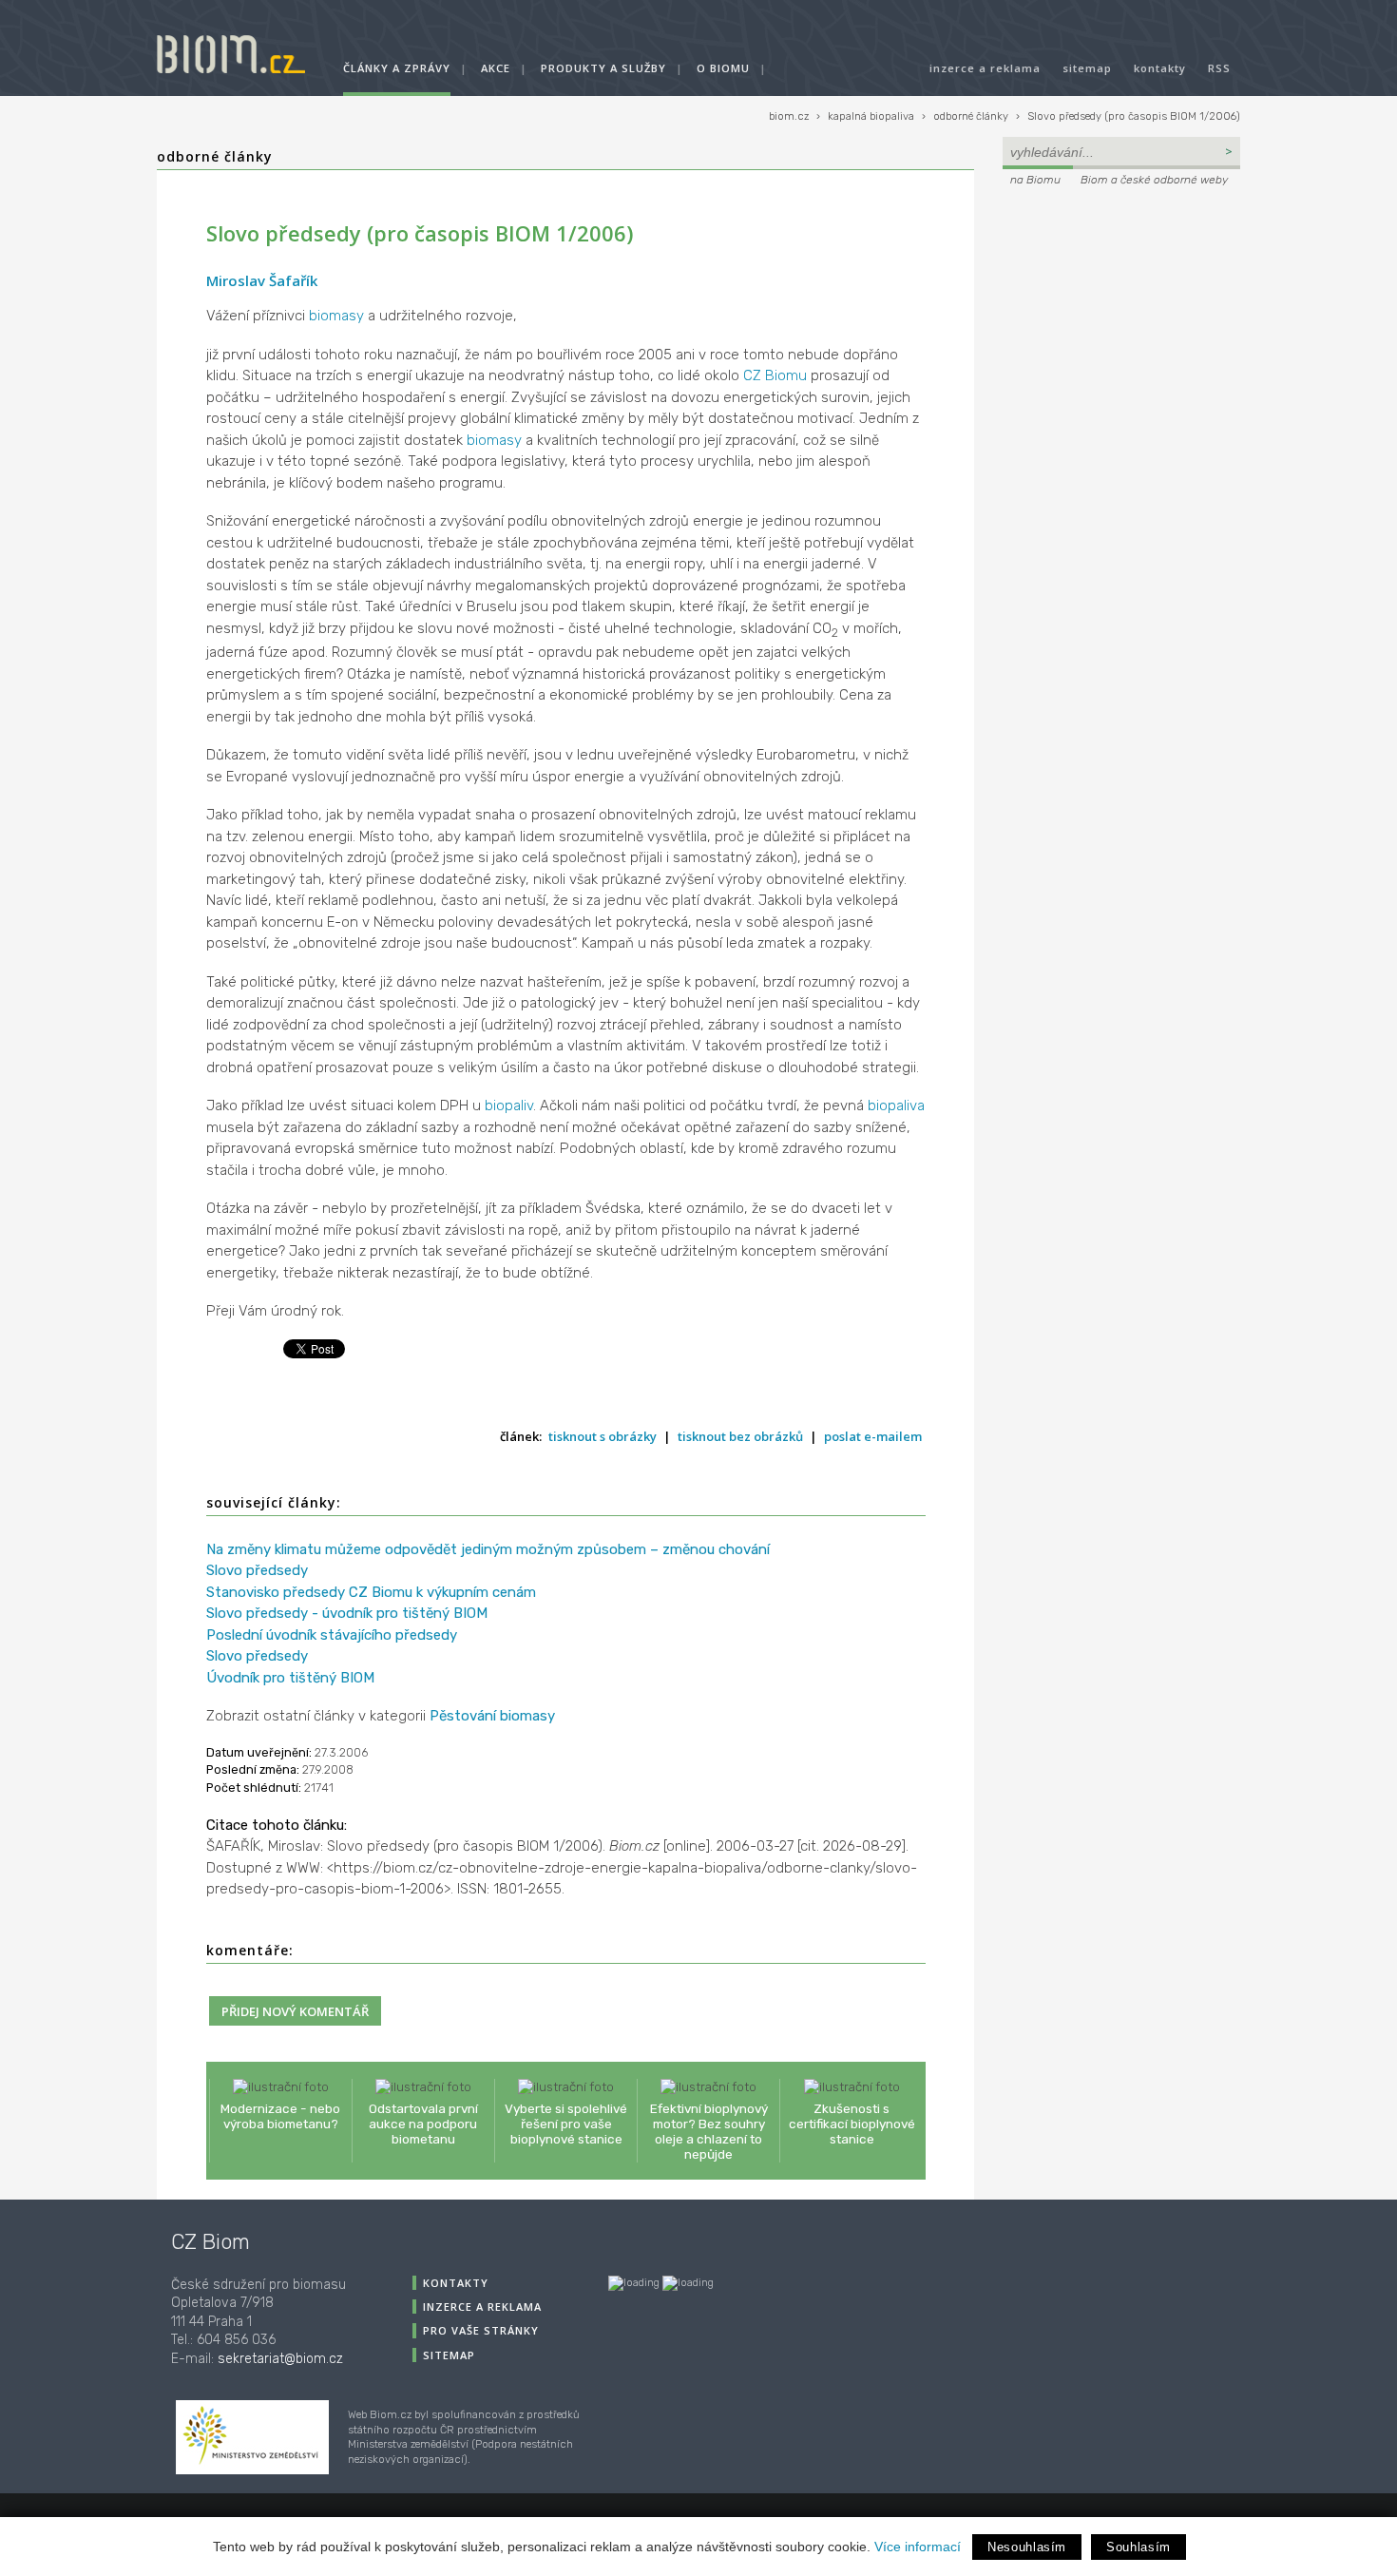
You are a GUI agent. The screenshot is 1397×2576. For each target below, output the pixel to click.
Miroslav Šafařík (262, 280)
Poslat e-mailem (873, 1436)
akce (496, 68)
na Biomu (1035, 180)
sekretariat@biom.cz (280, 2359)
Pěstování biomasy (492, 1716)
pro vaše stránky (481, 2330)
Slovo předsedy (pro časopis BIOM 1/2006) (1134, 116)
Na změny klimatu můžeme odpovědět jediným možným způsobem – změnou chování (488, 1549)
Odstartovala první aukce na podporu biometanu (423, 2124)
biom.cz (789, 116)
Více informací (918, 2547)
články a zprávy (397, 68)
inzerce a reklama (985, 68)
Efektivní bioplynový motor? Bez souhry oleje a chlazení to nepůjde (709, 2132)
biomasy (336, 316)
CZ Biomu (775, 375)
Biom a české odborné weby (1154, 180)
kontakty (1160, 68)
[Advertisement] (1121, 319)
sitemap (1087, 68)
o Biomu (723, 68)
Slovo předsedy (257, 1570)
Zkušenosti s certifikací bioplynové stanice (852, 2124)
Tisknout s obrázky (603, 1436)
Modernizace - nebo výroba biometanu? (280, 2116)
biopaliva (896, 1105)
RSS (1219, 68)
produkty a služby (603, 68)
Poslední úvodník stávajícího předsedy (332, 1635)
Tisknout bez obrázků (740, 1436)
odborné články (971, 116)
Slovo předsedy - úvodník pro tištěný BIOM (347, 1613)
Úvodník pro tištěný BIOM (290, 1678)
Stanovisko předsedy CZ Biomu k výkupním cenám (371, 1592)
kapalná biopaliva (871, 116)
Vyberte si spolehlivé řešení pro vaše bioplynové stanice (566, 2124)
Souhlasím (1139, 2547)
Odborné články (215, 156)
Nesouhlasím (1027, 2547)
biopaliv (509, 1105)
